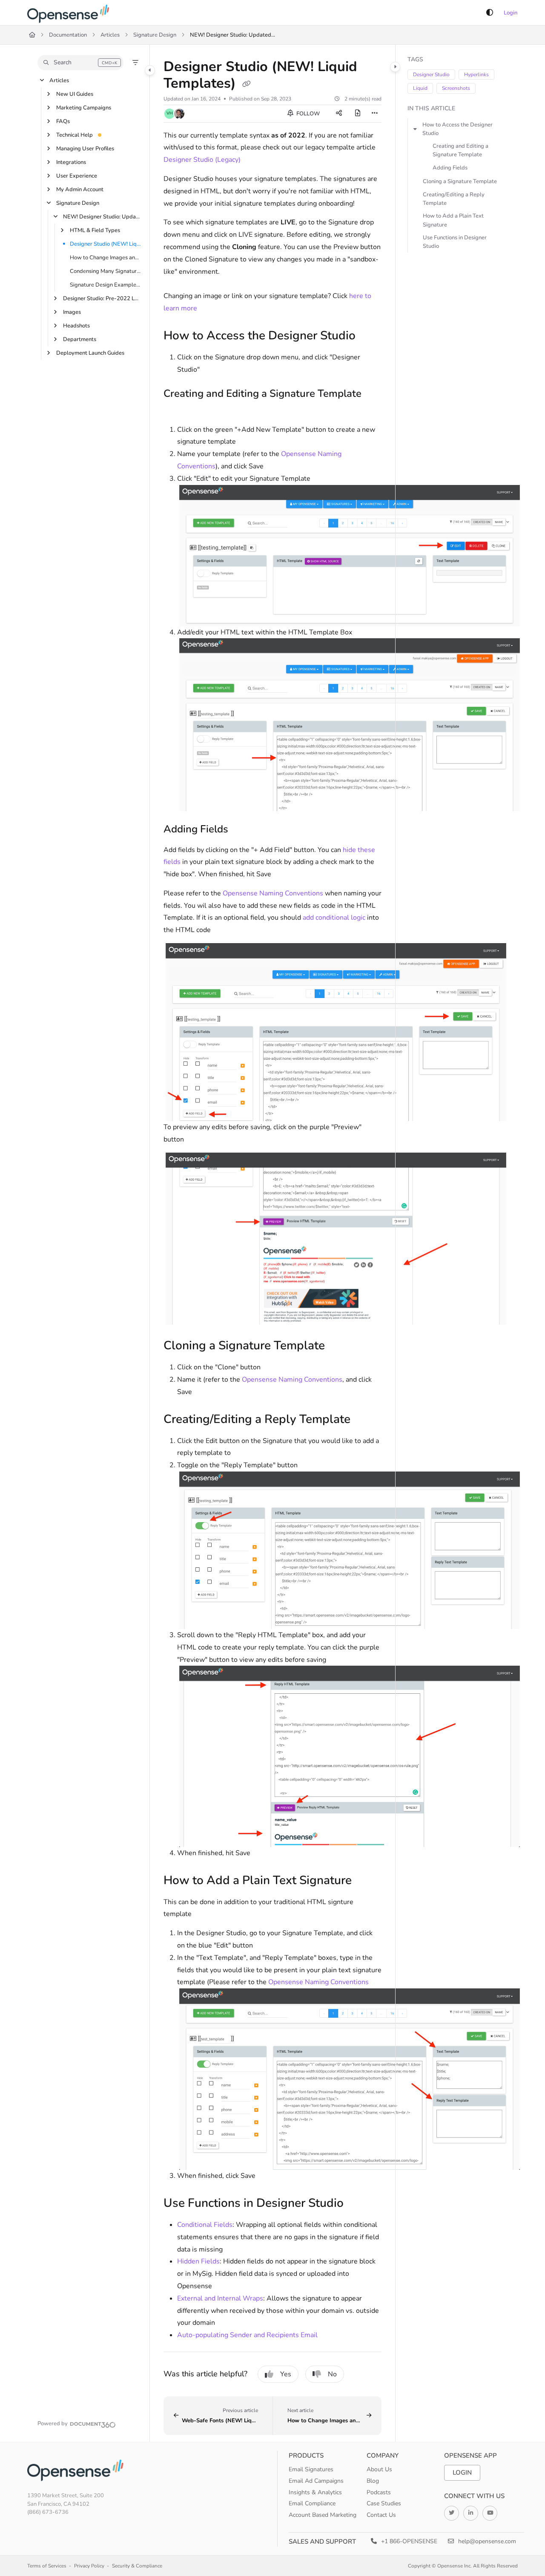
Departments (80, 339)
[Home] (70, 13)
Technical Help (75, 135)
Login (511, 13)
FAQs (63, 121)
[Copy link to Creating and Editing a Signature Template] (177, 410)
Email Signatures (311, 2469)
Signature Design (155, 35)
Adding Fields (450, 168)
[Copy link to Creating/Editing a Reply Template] (364, 1420)
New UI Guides (75, 94)
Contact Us (381, 2515)
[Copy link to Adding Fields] (242, 830)
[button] (80, 63)
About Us (379, 2469)
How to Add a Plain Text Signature (453, 220)
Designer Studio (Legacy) (202, 160)
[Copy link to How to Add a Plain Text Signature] (365, 1881)
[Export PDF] (358, 114)
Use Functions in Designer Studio (455, 242)
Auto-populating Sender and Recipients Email (247, 2335)
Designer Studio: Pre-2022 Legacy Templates (102, 298)
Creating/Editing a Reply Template (454, 199)
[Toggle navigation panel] (150, 70)
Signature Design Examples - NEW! (105, 285)
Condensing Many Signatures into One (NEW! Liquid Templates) (105, 271)
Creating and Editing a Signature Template (460, 150)
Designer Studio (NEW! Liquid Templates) (105, 244)
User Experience (77, 176)
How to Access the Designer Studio (458, 129)
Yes (286, 2374)
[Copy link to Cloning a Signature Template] (338, 1346)
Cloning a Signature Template (460, 181)
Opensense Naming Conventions (273, 893)
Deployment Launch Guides (90, 353)
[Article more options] (375, 114)
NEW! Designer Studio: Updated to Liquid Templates (232, 35)
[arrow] (415, 129)
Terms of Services (47, 2566)
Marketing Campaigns (84, 108)
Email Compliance (312, 2503)
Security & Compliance (137, 2566)
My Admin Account (80, 189)
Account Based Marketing (323, 2515)
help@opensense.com (486, 2541)
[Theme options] (490, 13)
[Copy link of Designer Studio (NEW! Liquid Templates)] (247, 84)
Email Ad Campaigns (316, 2481)
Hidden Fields (198, 2261)
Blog (373, 2481)
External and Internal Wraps (220, 2298)
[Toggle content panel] (395, 67)
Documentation (68, 35)
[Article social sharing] (339, 114)
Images (72, 312)
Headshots (76, 326)
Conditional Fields (205, 2225)
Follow (307, 114)
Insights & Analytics (315, 2492)
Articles (110, 35)
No (332, 2374)
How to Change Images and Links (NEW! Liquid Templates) (105, 258)
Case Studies (384, 2503)
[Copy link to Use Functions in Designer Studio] (357, 2204)
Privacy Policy (89, 2566)
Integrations (71, 162)
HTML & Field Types (95, 230)
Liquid (420, 88)
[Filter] (135, 63)
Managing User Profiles (85, 149)
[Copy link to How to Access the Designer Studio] (369, 336)
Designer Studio (431, 75)
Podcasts (379, 2492)
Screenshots (456, 88)
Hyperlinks (476, 75)
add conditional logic (334, 918)
